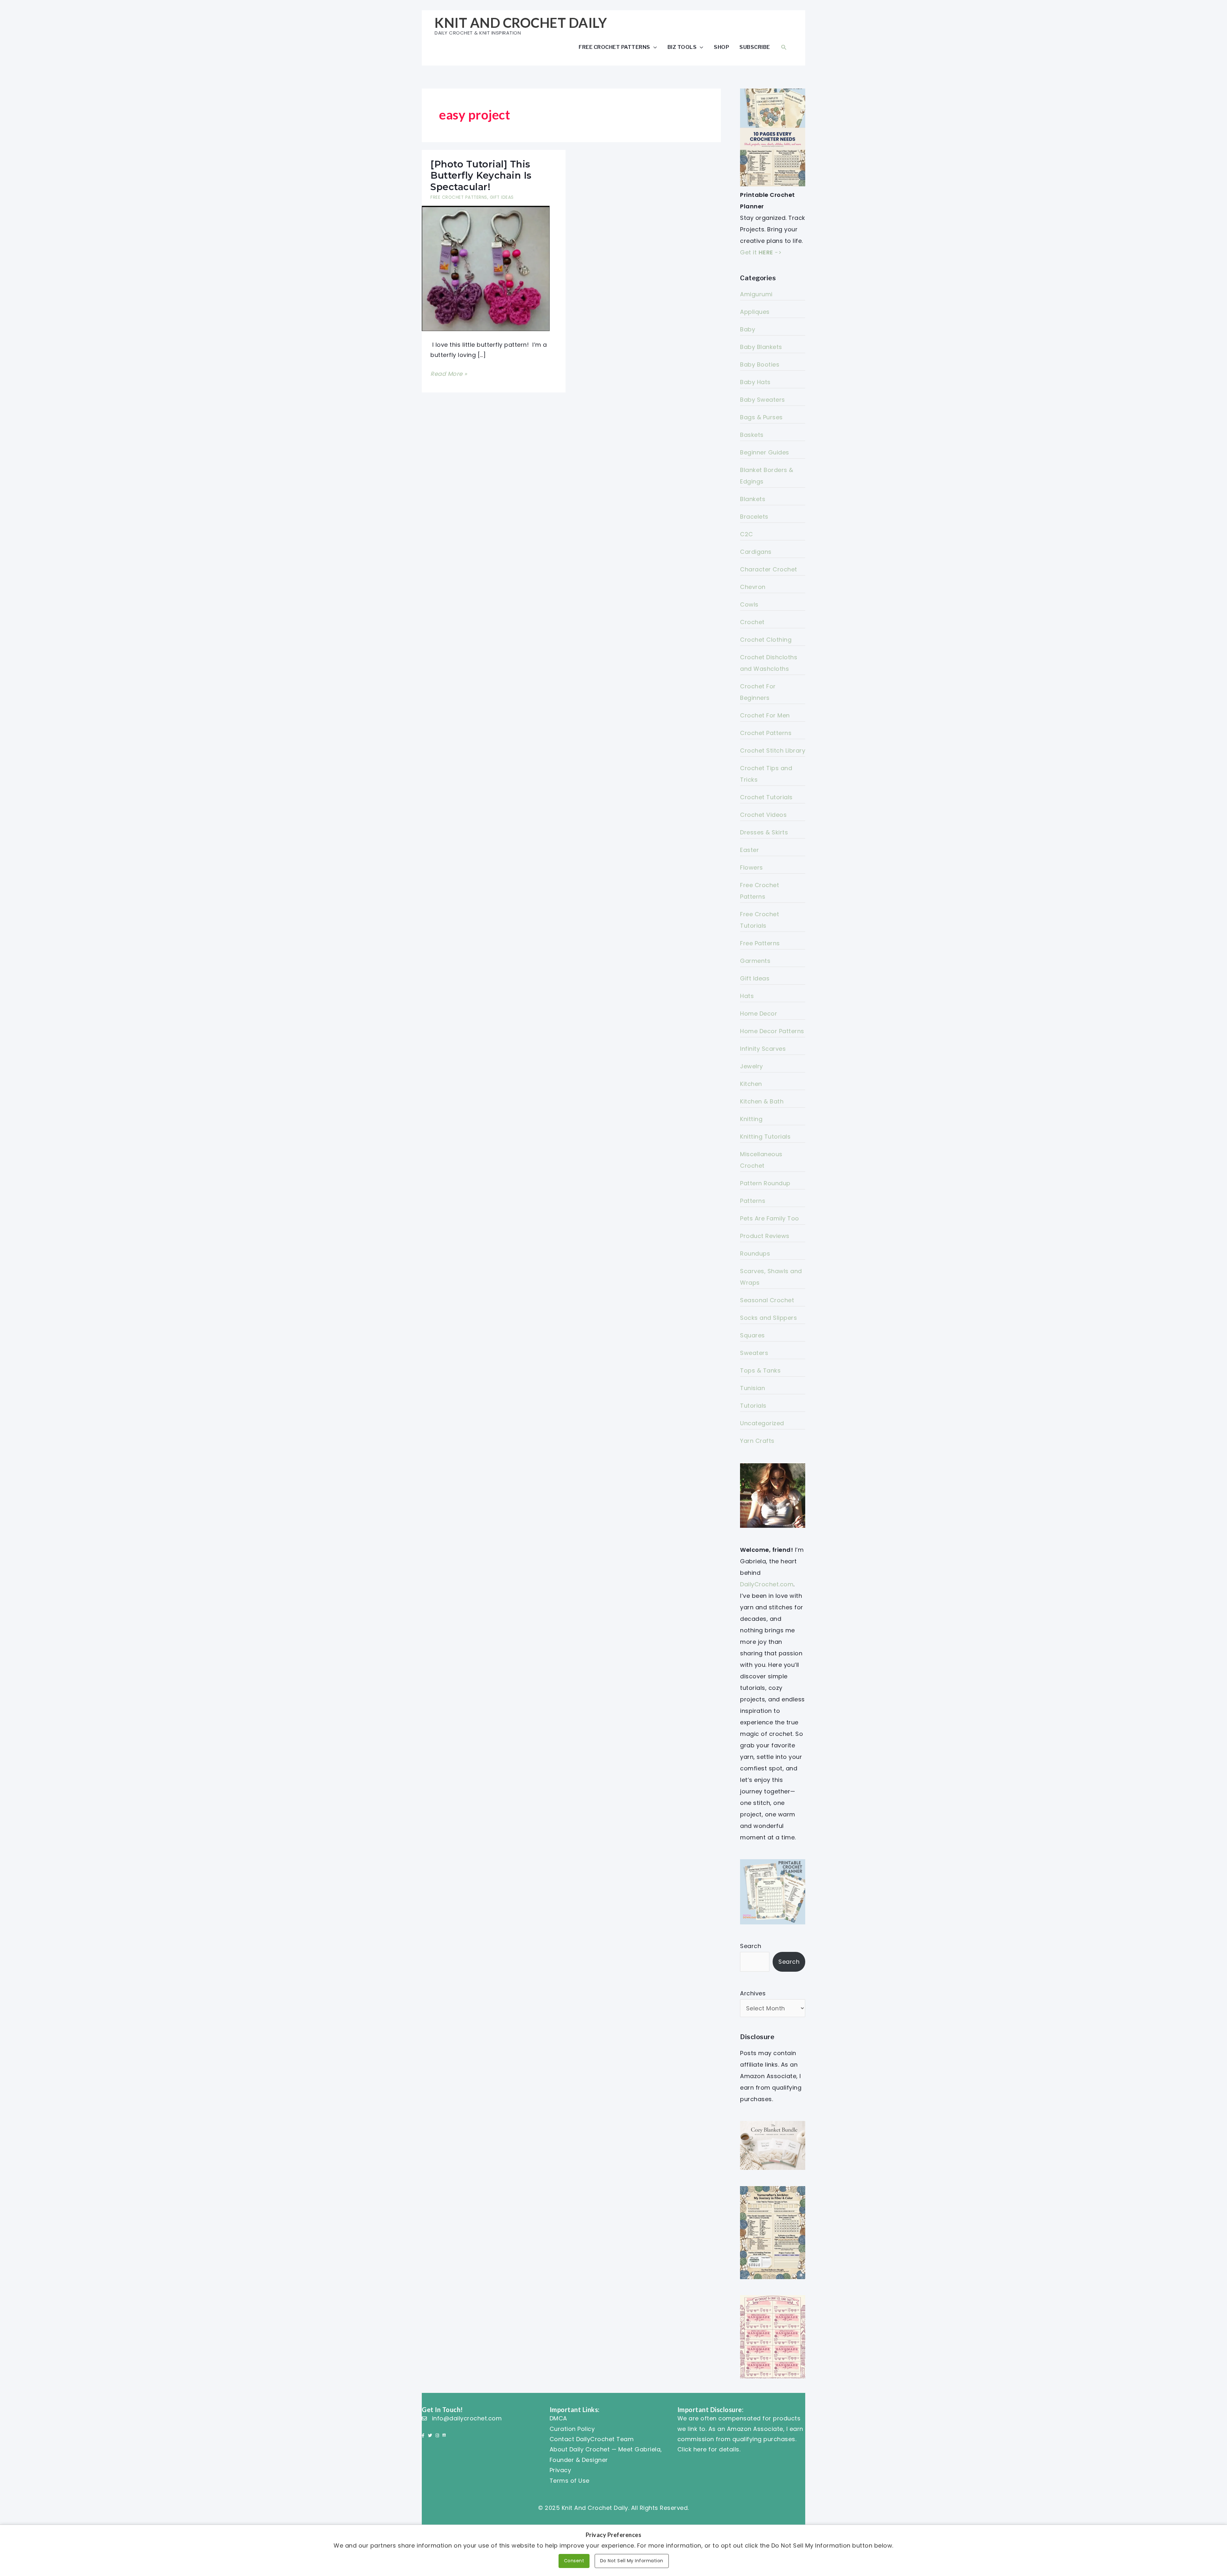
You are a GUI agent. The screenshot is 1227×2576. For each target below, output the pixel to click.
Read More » (449, 374)
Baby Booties (760, 364)
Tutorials (753, 1406)
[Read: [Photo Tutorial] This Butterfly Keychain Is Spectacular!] (486, 268)
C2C (747, 534)
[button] (784, 47)
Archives (753, 1993)
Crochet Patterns (766, 733)
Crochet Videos (763, 815)
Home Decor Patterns (772, 1031)
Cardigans (756, 552)
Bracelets (754, 517)
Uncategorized (762, 1423)
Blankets (753, 499)
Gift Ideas (502, 197)
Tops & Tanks (760, 1370)
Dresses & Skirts (764, 832)
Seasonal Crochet (767, 1300)
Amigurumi (756, 294)
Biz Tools (682, 47)
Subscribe (755, 47)
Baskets (752, 435)
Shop (722, 47)
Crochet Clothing (766, 640)
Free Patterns (760, 943)
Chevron (753, 587)
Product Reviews (765, 1236)
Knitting (751, 1119)
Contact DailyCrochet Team (592, 2439)
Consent (574, 2561)
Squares (752, 1335)
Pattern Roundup (765, 1183)
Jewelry (752, 1066)
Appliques (755, 312)
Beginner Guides (765, 452)
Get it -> (761, 252)
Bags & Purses (761, 417)
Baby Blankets (761, 347)
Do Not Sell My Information (632, 2561)
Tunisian (752, 1388)
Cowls (749, 604)
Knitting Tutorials (765, 1137)
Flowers (752, 867)
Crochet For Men (765, 715)
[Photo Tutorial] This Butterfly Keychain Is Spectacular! (481, 175)
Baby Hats (755, 382)
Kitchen (751, 1084)
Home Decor (759, 1013)
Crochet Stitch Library (773, 750)
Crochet (752, 622)
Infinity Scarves (763, 1049)
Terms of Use (570, 2481)
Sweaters (754, 1353)
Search (751, 1946)
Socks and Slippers (768, 1318)
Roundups (755, 1253)
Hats (747, 996)
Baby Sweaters (763, 400)
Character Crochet (769, 569)
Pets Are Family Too (770, 1218)
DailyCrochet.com (767, 1584)
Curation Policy (572, 2429)
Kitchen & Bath (762, 1101)
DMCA (558, 2418)
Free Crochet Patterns (614, 47)
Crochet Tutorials (766, 797)
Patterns (753, 1201)
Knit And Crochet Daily (521, 23)
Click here (692, 2449)
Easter (749, 850)
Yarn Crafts (757, 1441)
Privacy (560, 2470)
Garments (755, 961)
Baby (748, 329)
